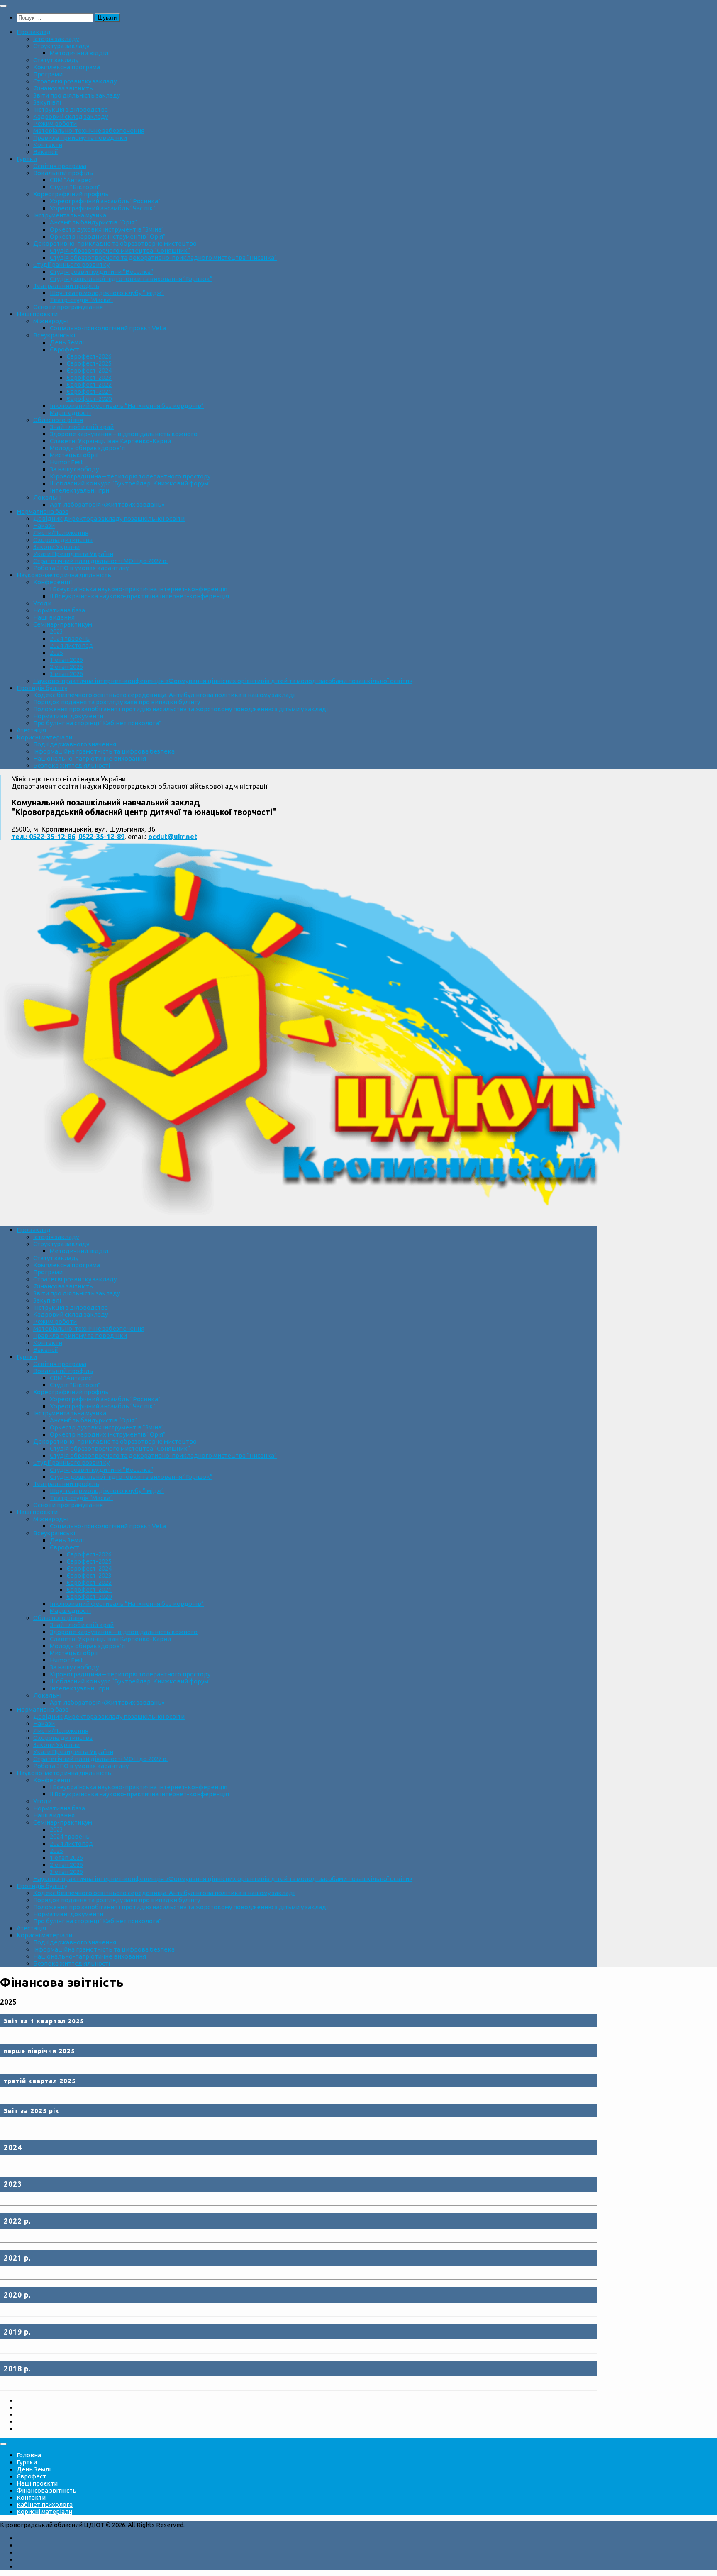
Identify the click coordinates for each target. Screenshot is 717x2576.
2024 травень (70, 638)
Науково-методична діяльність (64, 575)
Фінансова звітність (63, 88)
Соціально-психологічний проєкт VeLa (108, 328)
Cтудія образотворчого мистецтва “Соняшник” (120, 250)
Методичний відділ (79, 53)
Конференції (52, 582)
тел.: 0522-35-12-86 (43, 837)
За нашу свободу (74, 469)
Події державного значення (75, 744)
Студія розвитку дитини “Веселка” (101, 272)
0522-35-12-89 (101, 837)
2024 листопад (71, 645)
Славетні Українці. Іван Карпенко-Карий (110, 441)
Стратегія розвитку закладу (75, 81)
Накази (44, 526)
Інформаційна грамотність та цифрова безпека (104, 751)
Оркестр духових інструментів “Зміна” (107, 229)
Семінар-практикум (63, 624)
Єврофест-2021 (89, 392)
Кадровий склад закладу (71, 116)
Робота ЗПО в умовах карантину (81, 568)
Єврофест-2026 (89, 356)
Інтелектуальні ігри (79, 490)
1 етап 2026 (66, 660)
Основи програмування (68, 307)
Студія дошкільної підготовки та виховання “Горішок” (131, 279)
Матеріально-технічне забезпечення (89, 131)
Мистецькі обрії (74, 455)
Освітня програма (60, 166)
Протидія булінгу (42, 688)
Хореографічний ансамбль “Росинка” (105, 201)
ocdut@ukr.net (173, 837)
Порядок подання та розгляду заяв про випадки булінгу (117, 702)
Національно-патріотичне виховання (90, 758)
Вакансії (45, 152)
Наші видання (54, 617)
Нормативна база (43, 511)
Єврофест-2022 (89, 384)
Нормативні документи (68, 716)
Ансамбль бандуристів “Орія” (93, 222)
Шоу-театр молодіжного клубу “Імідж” (107, 293)
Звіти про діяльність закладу (77, 95)
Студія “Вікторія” (75, 187)
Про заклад (34, 32)
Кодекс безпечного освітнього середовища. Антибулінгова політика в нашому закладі (164, 695)
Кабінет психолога (45, 2504)
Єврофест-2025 (89, 363)
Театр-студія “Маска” (81, 300)
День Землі (67, 342)
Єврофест (65, 349)
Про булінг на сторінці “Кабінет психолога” (97, 723)
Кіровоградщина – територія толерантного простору (130, 476)
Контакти (48, 145)
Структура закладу (61, 46)
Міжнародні (51, 321)
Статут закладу (56, 60)
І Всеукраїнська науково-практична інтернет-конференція (139, 589)
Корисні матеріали (44, 737)
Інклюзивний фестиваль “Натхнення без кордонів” (127, 406)
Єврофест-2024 (89, 370)
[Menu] (3, 6)
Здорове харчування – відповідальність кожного (124, 434)
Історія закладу (56, 39)
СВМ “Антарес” (72, 180)
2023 (56, 631)
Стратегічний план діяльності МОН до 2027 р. (100, 561)
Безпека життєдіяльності (72, 765)
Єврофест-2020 (89, 399)
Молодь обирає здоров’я (87, 448)
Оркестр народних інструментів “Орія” (108, 236)
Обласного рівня (58, 420)
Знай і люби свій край (82, 427)
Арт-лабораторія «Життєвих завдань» (107, 504)
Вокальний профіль (63, 173)
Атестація (31, 730)
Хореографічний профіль (71, 194)
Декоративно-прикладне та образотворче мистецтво (115, 243)
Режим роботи (55, 123)
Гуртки (27, 159)
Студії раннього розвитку (71, 265)
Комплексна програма (67, 67)
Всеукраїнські (54, 335)
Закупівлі (47, 102)
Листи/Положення (61, 533)
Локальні (47, 497)
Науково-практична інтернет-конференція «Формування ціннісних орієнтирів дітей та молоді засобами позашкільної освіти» (223, 681)
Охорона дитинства (63, 540)
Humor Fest (67, 462)
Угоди (42, 603)
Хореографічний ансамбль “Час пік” (103, 208)
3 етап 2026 (66, 674)
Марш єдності (70, 413)
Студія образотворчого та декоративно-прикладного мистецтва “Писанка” (163, 257)
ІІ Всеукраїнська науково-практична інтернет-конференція (139, 596)
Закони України (56, 547)
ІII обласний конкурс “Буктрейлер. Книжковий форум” (130, 483)
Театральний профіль (66, 286)
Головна (29, 2455)
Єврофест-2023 (89, 377)
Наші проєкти (37, 314)
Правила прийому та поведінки (80, 138)
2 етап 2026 (66, 667)
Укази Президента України (73, 554)
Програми (48, 74)
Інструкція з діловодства (71, 109)
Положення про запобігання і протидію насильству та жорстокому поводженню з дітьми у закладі (180, 709)
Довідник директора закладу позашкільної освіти (109, 518)
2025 (56, 653)
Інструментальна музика (70, 215)
